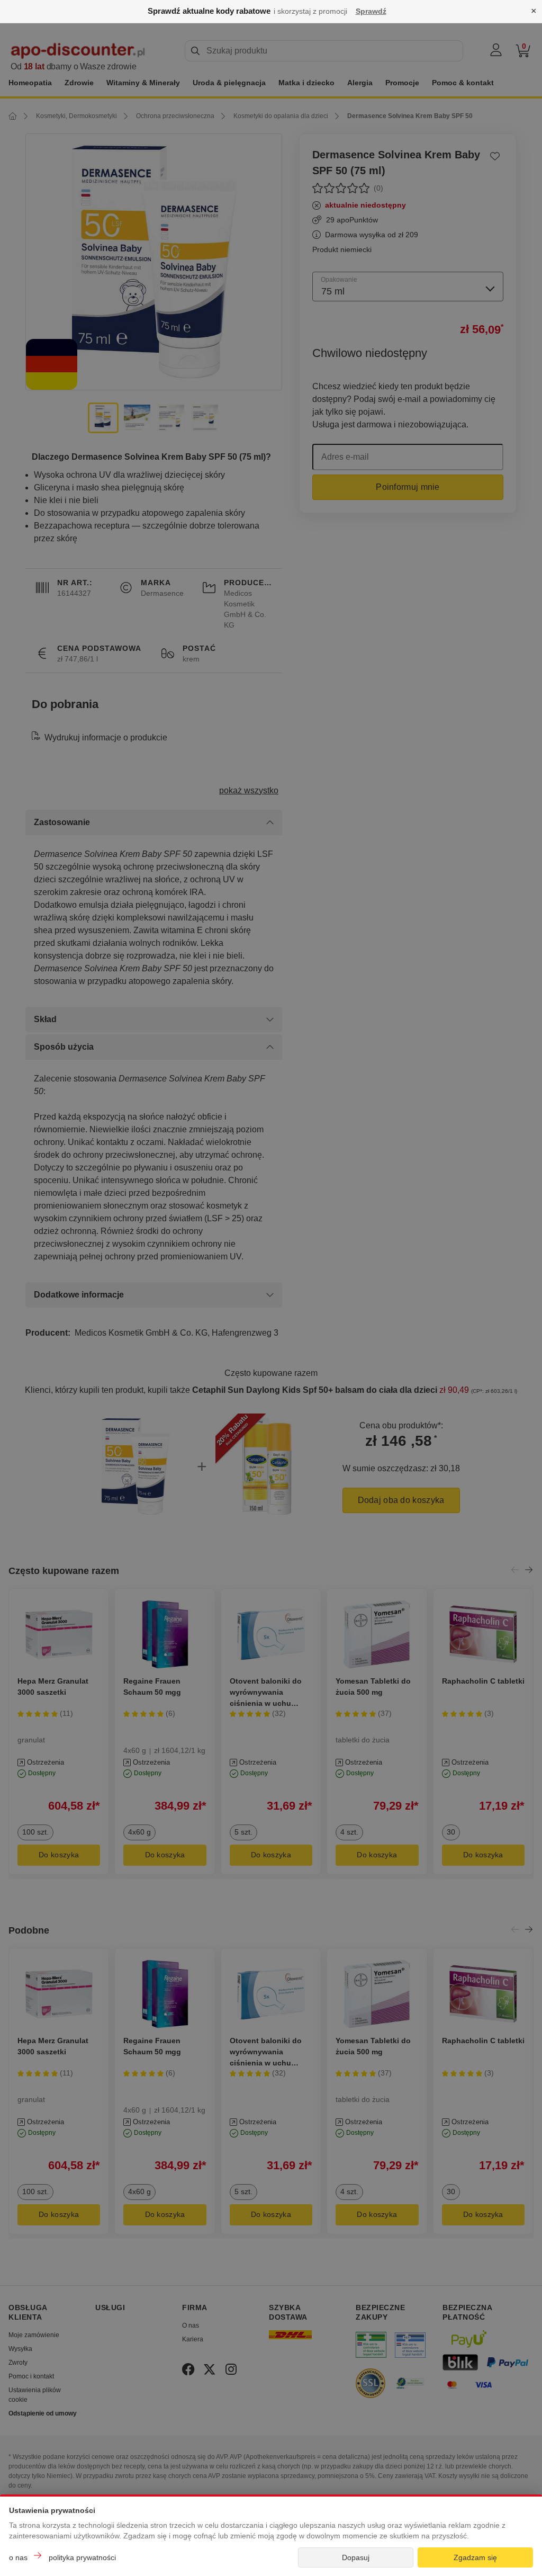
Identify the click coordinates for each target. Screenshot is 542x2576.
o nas (18, 2557)
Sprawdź (371, 11)
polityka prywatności (82, 2557)
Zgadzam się (475, 2557)
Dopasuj (356, 2557)
